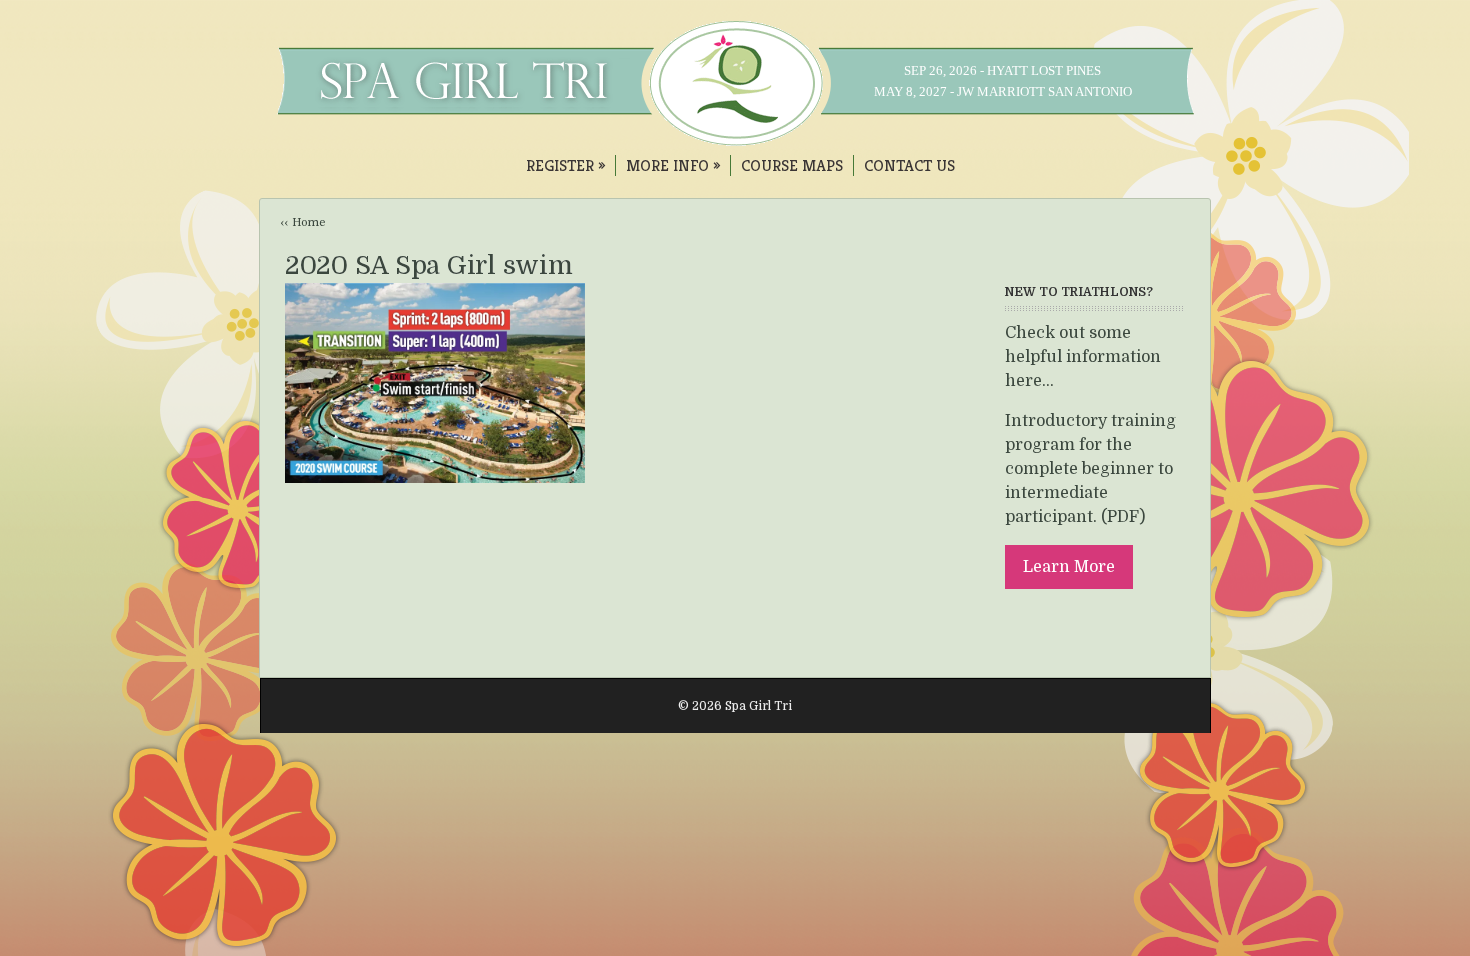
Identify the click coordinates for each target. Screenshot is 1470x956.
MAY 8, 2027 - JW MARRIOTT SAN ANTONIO (1003, 91)
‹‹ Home (303, 222)
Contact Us (909, 165)
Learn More (1069, 567)
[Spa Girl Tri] (735, 136)
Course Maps (792, 165)
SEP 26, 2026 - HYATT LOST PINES (1002, 70)
